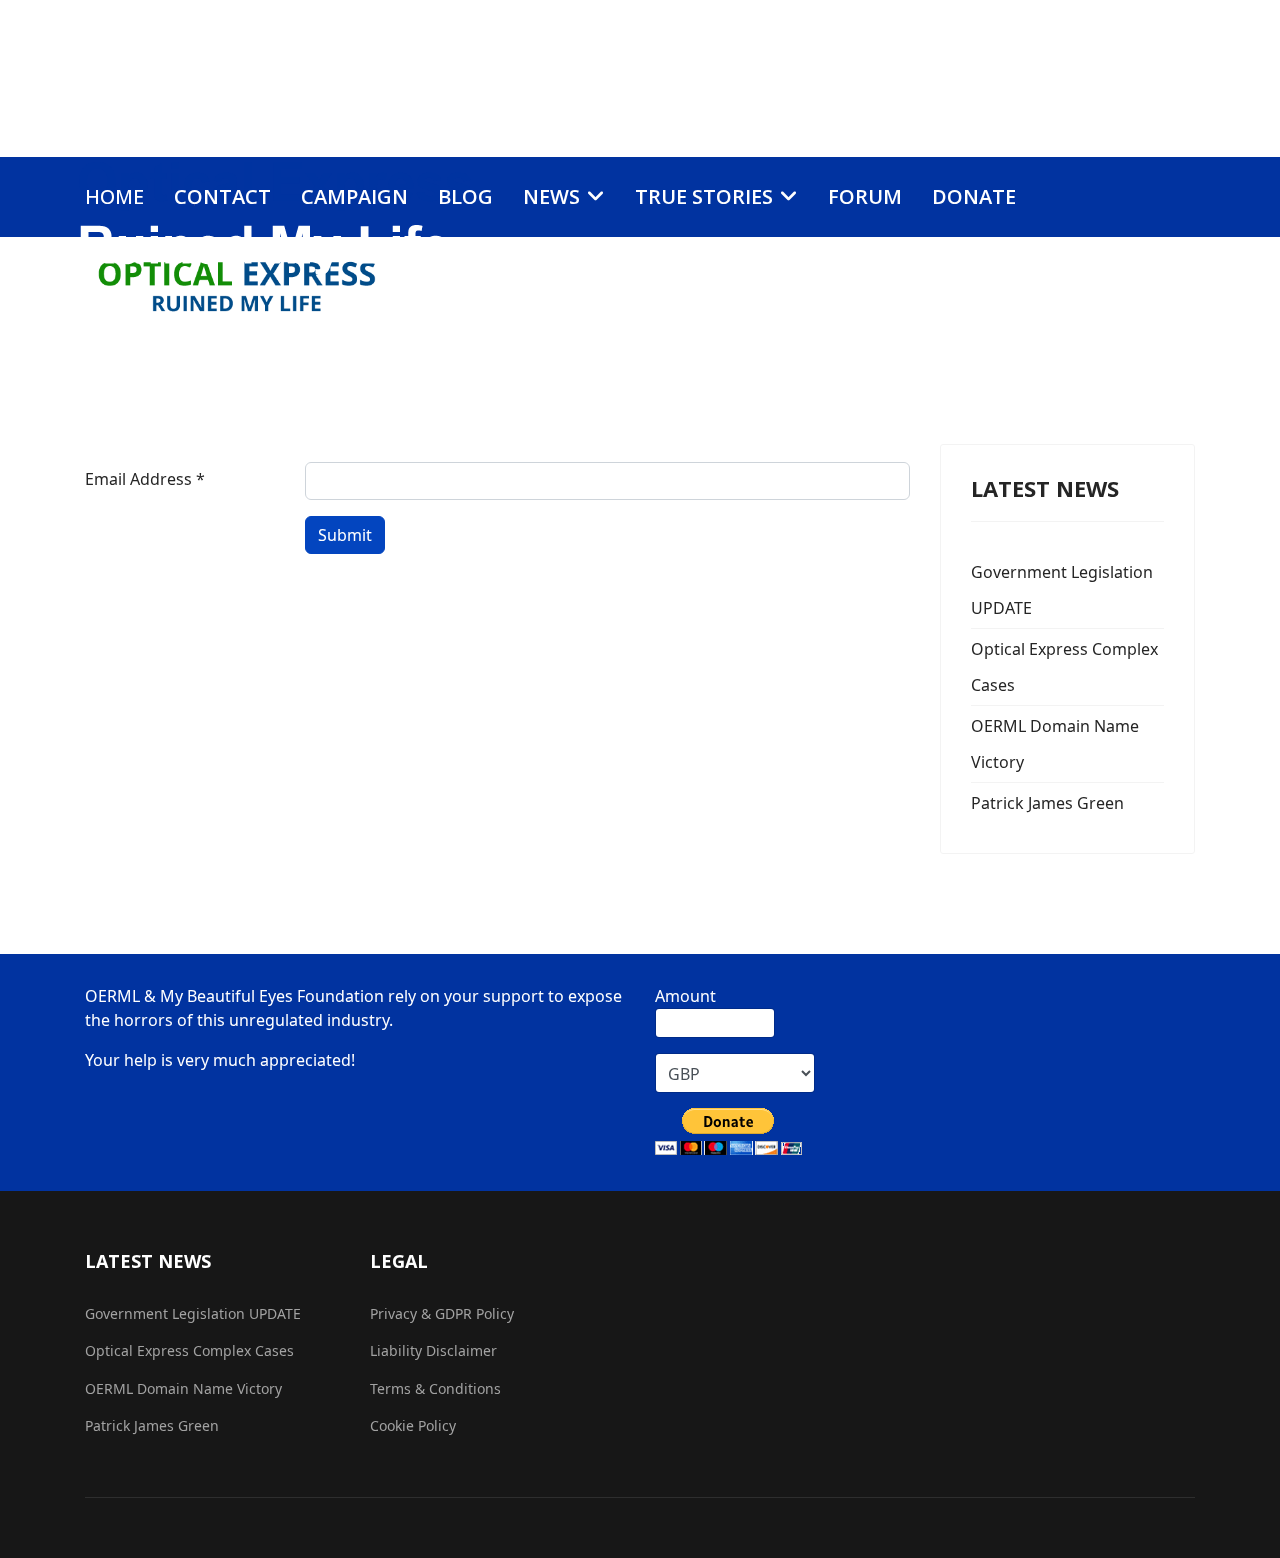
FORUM (865, 196)
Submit (345, 535)
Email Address (145, 479)
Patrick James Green (1047, 803)
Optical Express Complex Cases (1064, 667)
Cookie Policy (413, 1425)
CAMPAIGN (354, 196)
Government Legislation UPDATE (1062, 590)
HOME (114, 196)
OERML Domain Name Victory (1055, 744)
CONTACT (222, 196)
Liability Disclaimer (433, 1350)
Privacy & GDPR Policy (442, 1313)
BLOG (465, 196)
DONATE (974, 196)
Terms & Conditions (435, 1388)
